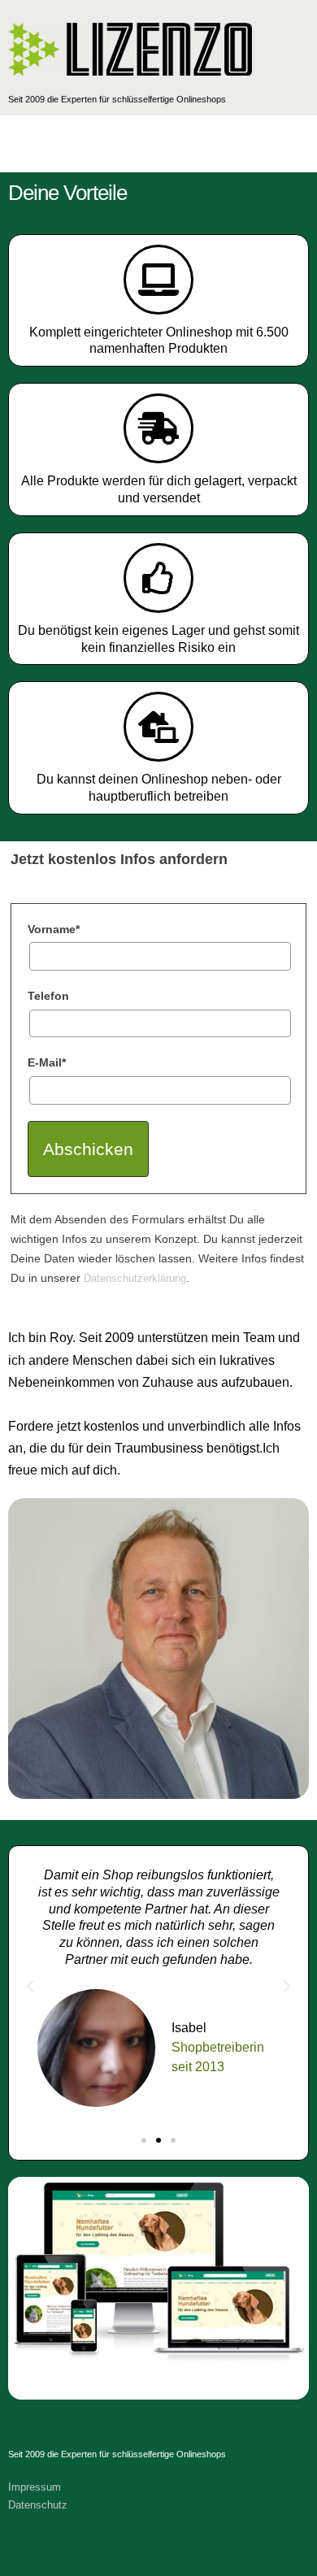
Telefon (48, 996)
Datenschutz (38, 2505)
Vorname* (54, 929)
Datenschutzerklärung (135, 1278)
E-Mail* (47, 1062)
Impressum (35, 2487)
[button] (30, 1987)
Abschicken (88, 1149)
